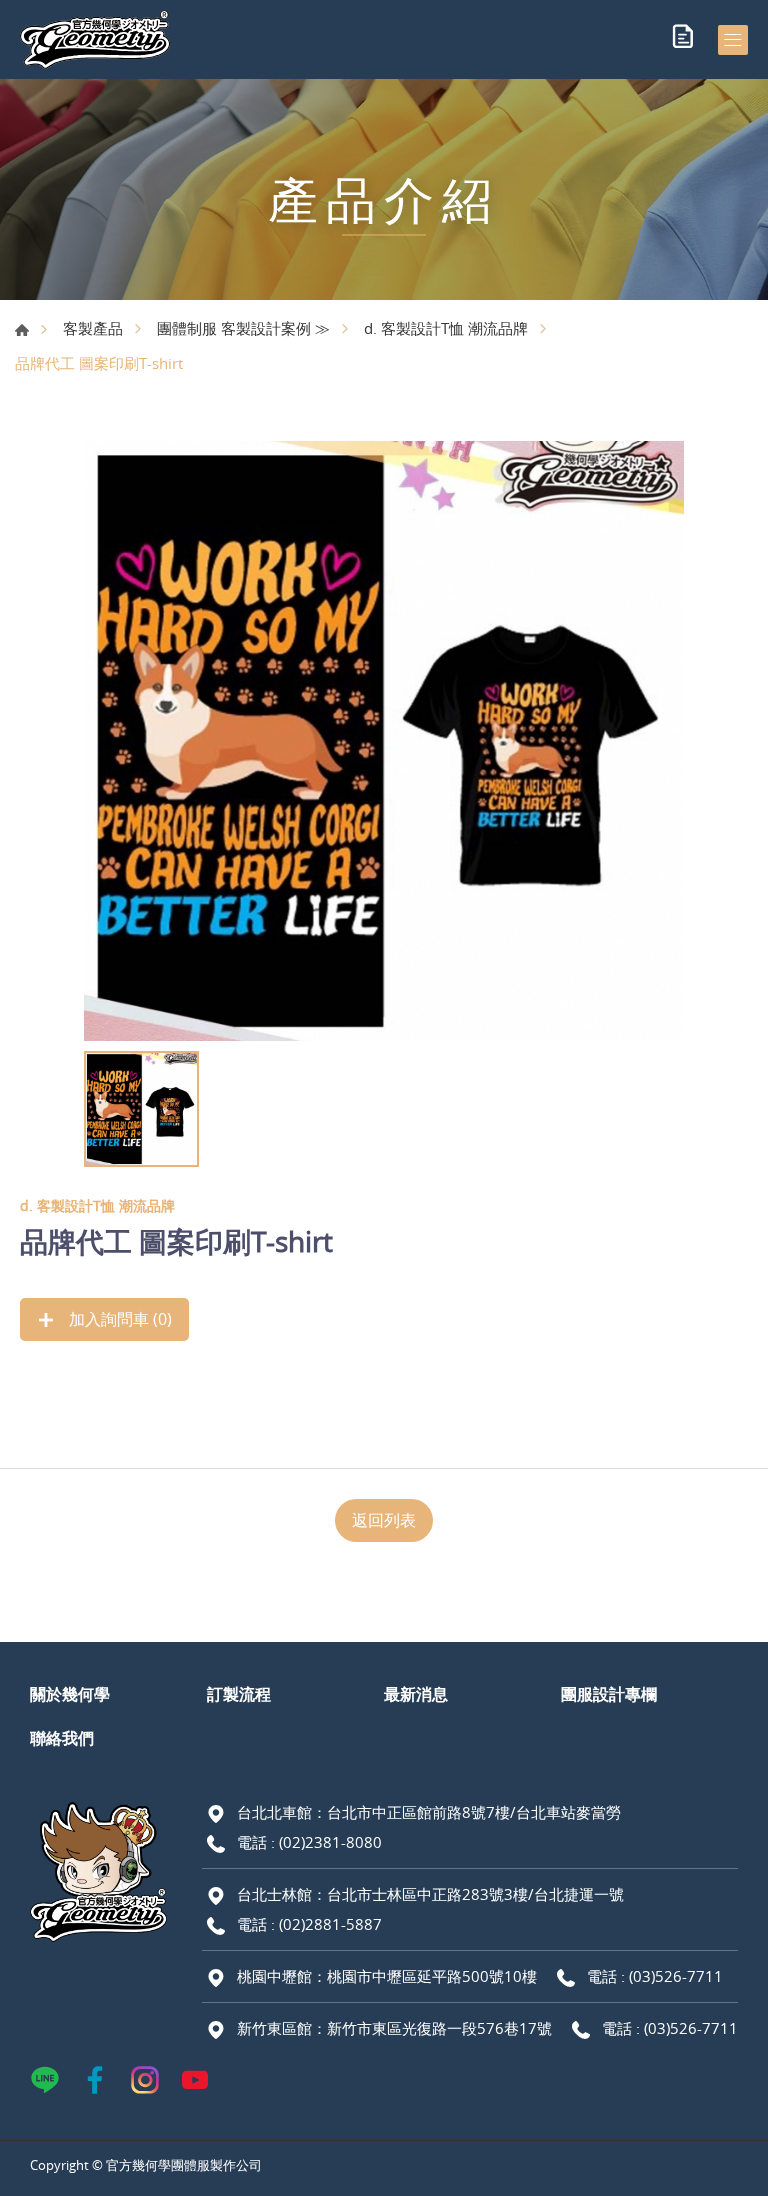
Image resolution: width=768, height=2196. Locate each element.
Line (45, 2080)
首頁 (22, 330)
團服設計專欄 (609, 1694)
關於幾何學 (70, 1694)
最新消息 (416, 1694)
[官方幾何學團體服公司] (95, 39)
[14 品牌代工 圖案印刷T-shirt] (384, 741)
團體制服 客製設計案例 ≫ (243, 328)
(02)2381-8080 (330, 1842)
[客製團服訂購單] (683, 40)
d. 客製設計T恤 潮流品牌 (446, 328)
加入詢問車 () (118, 1319)
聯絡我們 (62, 1738)
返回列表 (384, 1520)
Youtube (195, 2080)
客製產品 (93, 328)
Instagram (145, 2080)
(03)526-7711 (676, 1976)
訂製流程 (239, 1694)
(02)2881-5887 (330, 1924)
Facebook (95, 2080)
